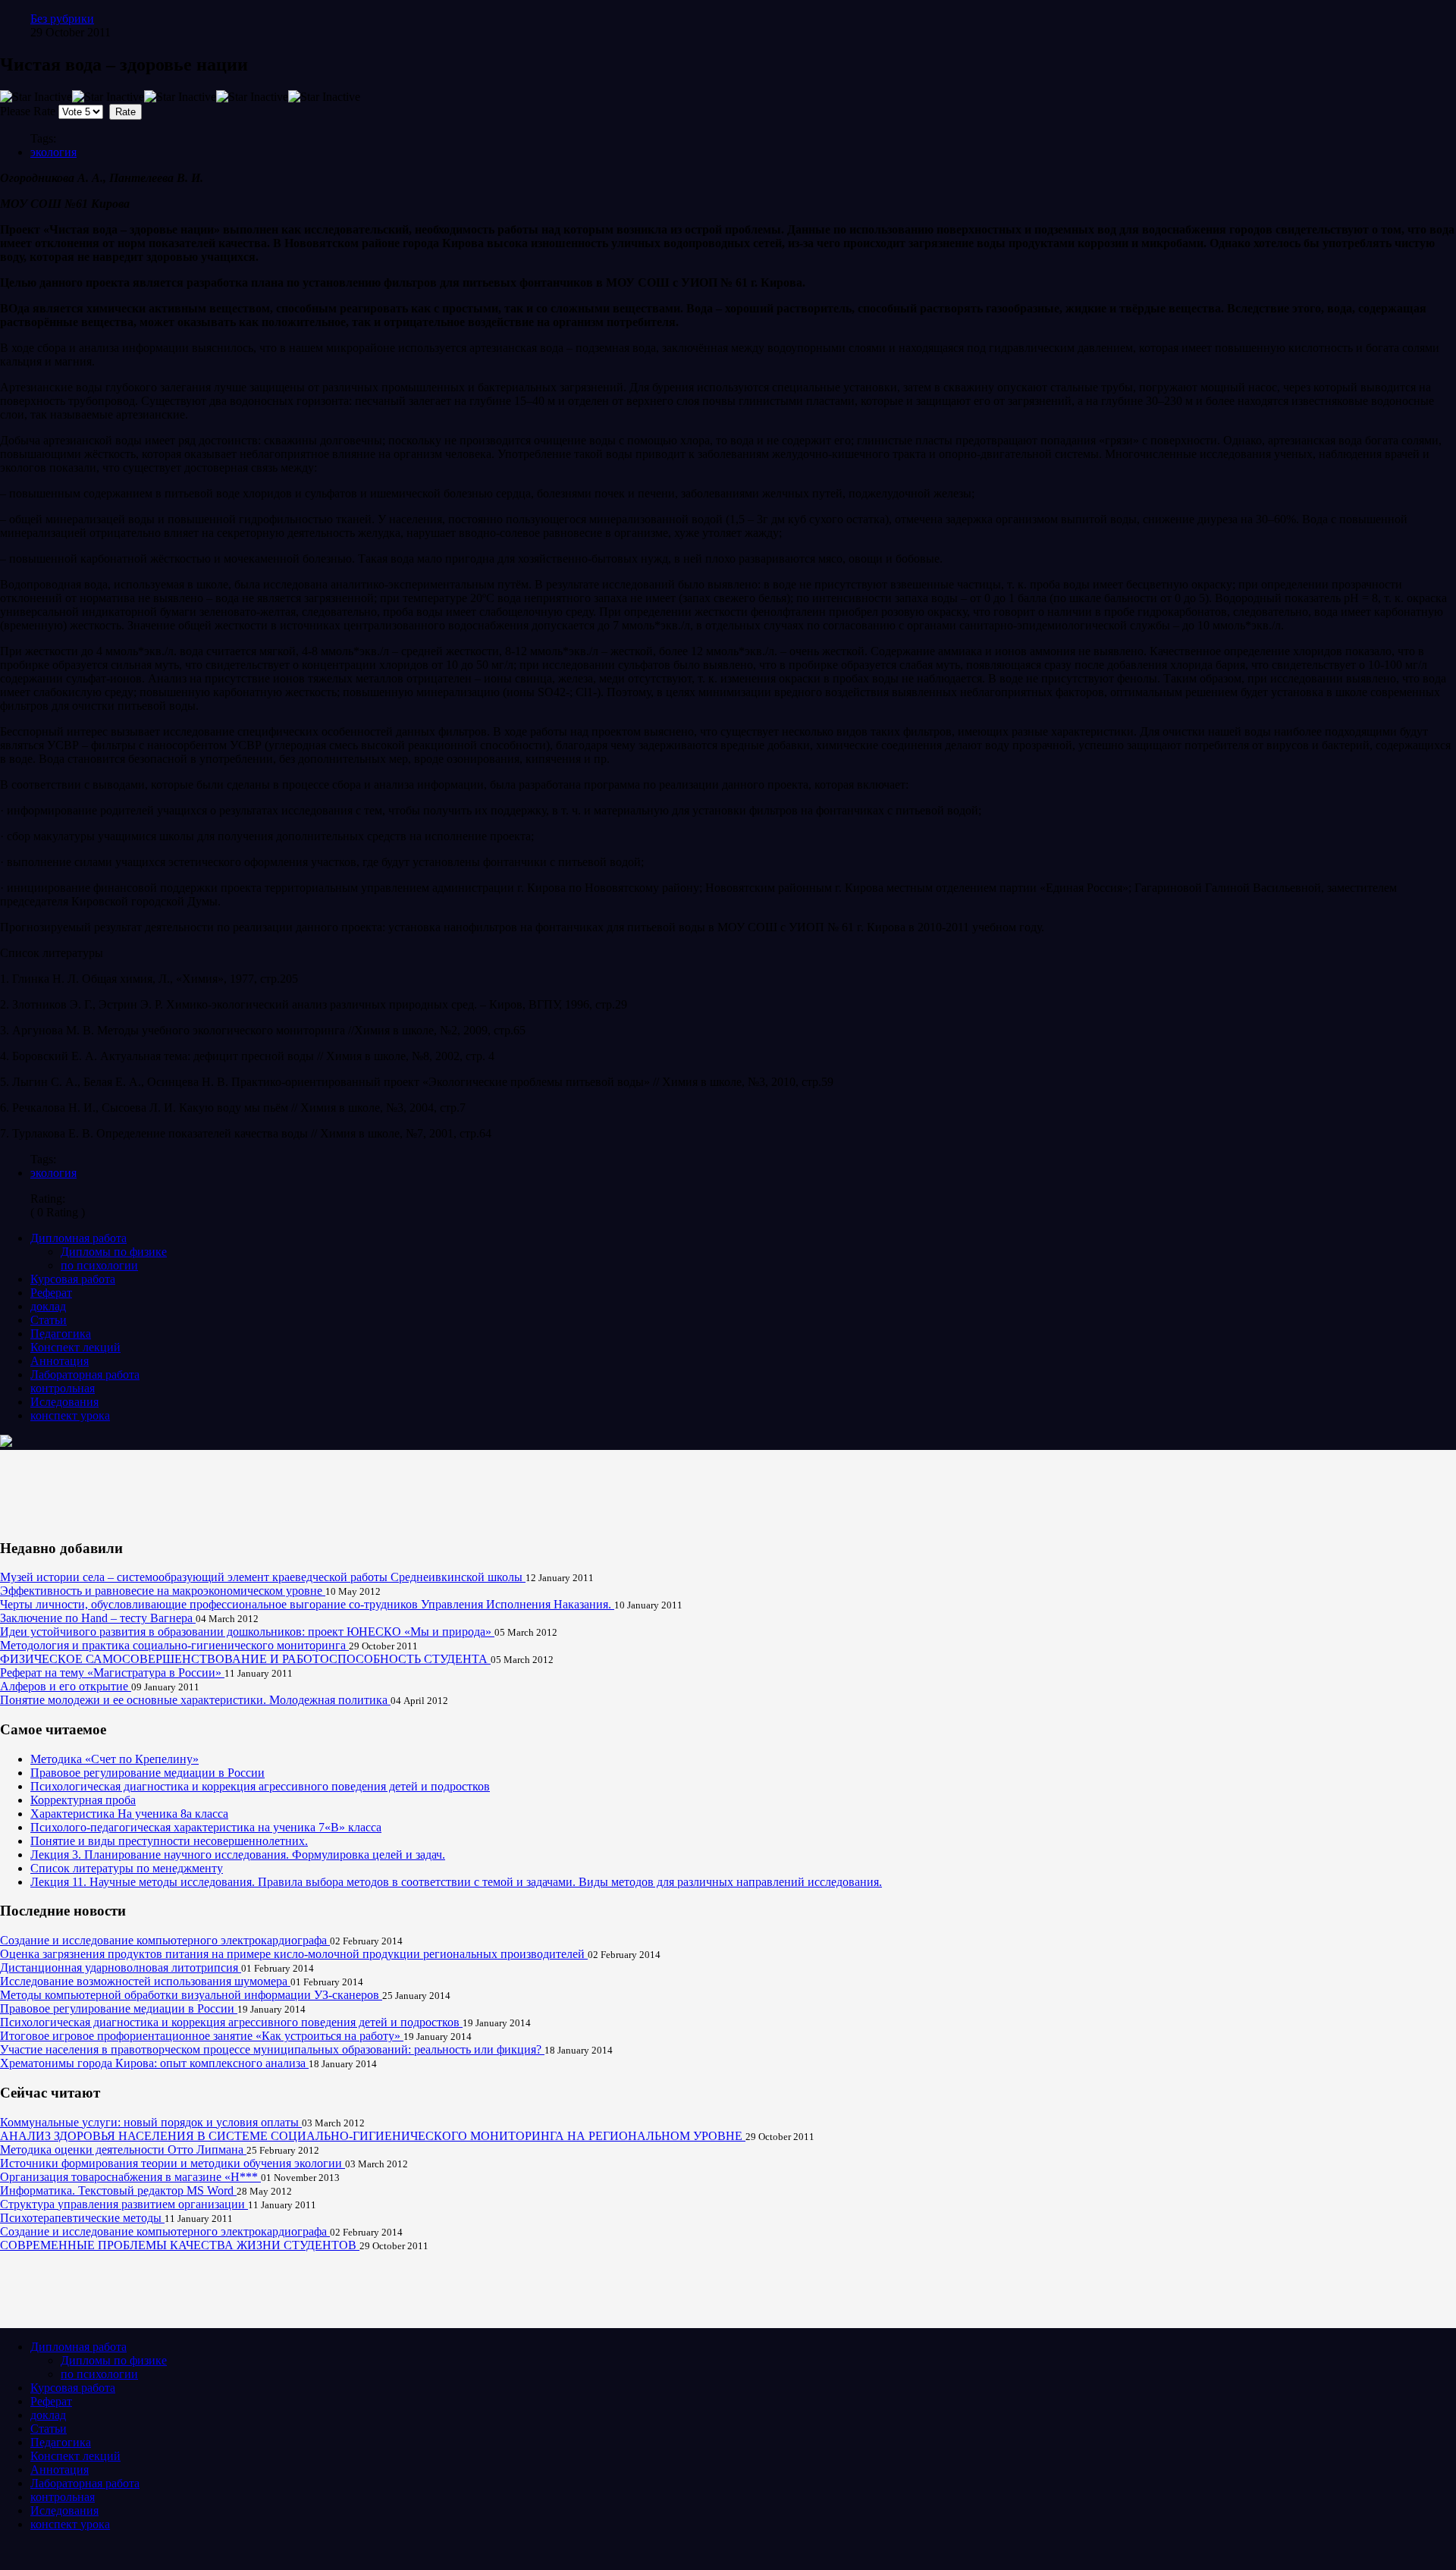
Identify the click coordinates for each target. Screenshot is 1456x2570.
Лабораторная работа (85, 1374)
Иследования (64, 1402)
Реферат (51, 1293)
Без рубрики (62, 19)
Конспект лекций (75, 1347)
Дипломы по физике (114, 1252)
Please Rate (28, 111)
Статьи (49, 1320)
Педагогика (61, 1334)
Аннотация (60, 1361)
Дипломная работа (78, 1238)
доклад (48, 1306)
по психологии (99, 1265)
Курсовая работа (73, 1279)
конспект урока (70, 1415)
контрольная (63, 1388)
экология (53, 152)
